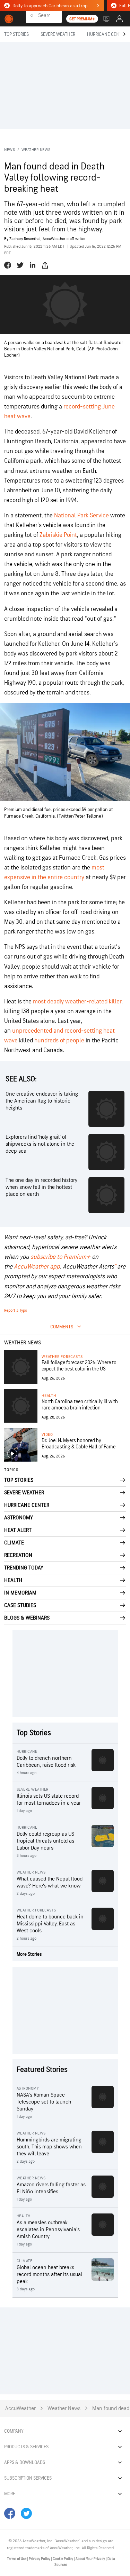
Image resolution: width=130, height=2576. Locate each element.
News (10, 150)
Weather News (36, 150)
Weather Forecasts (62, 1357)
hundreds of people (59, 1040)
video (47, 1435)
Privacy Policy (40, 2559)
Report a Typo (16, 1310)
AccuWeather (20, 2408)
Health (49, 1396)
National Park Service (81, 515)
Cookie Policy (63, 2559)
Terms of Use (17, 2559)
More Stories (29, 1954)
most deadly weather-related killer (77, 1001)
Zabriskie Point (58, 535)
